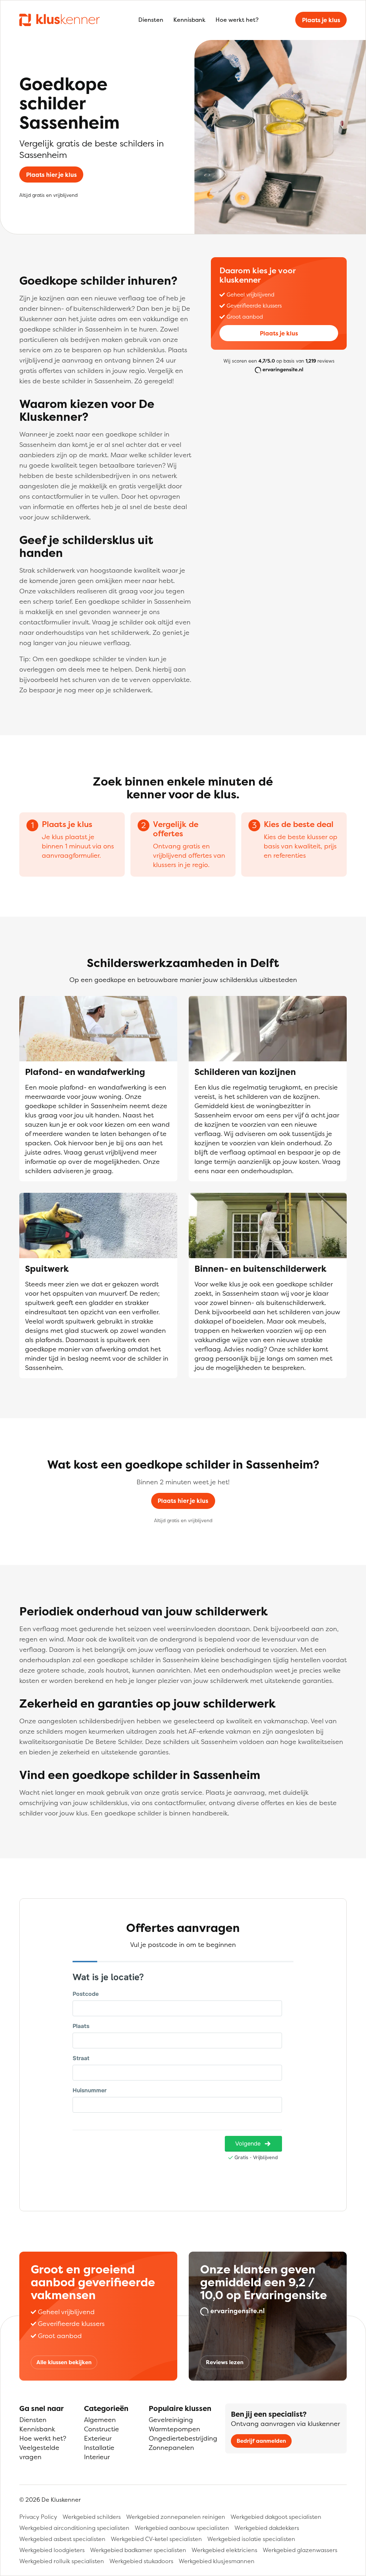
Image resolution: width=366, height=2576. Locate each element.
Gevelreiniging (171, 2420)
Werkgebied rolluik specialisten (62, 2561)
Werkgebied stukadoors (141, 2561)
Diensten (151, 20)
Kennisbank (189, 20)
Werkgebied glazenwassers (300, 2550)
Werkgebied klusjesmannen (217, 2561)
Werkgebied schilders (92, 2517)
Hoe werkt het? (237, 20)
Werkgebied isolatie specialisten (251, 2539)
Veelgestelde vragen (39, 2452)
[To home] (60, 20)
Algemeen (100, 2420)
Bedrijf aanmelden (261, 2441)
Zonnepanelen (171, 2448)
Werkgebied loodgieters (52, 2550)
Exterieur (98, 2438)
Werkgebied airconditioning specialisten (74, 2528)
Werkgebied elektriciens (224, 2550)
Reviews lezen (225, 2362)
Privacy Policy (38, 2517)
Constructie (102, 2429)
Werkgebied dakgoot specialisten (276, 2517)
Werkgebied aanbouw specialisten (182, 2528)
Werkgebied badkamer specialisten (138, 2550)
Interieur (97, 2457)
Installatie (99, 2448)
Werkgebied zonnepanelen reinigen (176, 2517)
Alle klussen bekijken (64, 2362)
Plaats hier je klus (51, 175)
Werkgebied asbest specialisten (62, 2539)
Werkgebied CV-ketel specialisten (156, 2539)
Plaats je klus (321, 20)
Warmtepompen (174, 2429)
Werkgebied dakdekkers (267, 2528)
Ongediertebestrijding (183, 2438)
